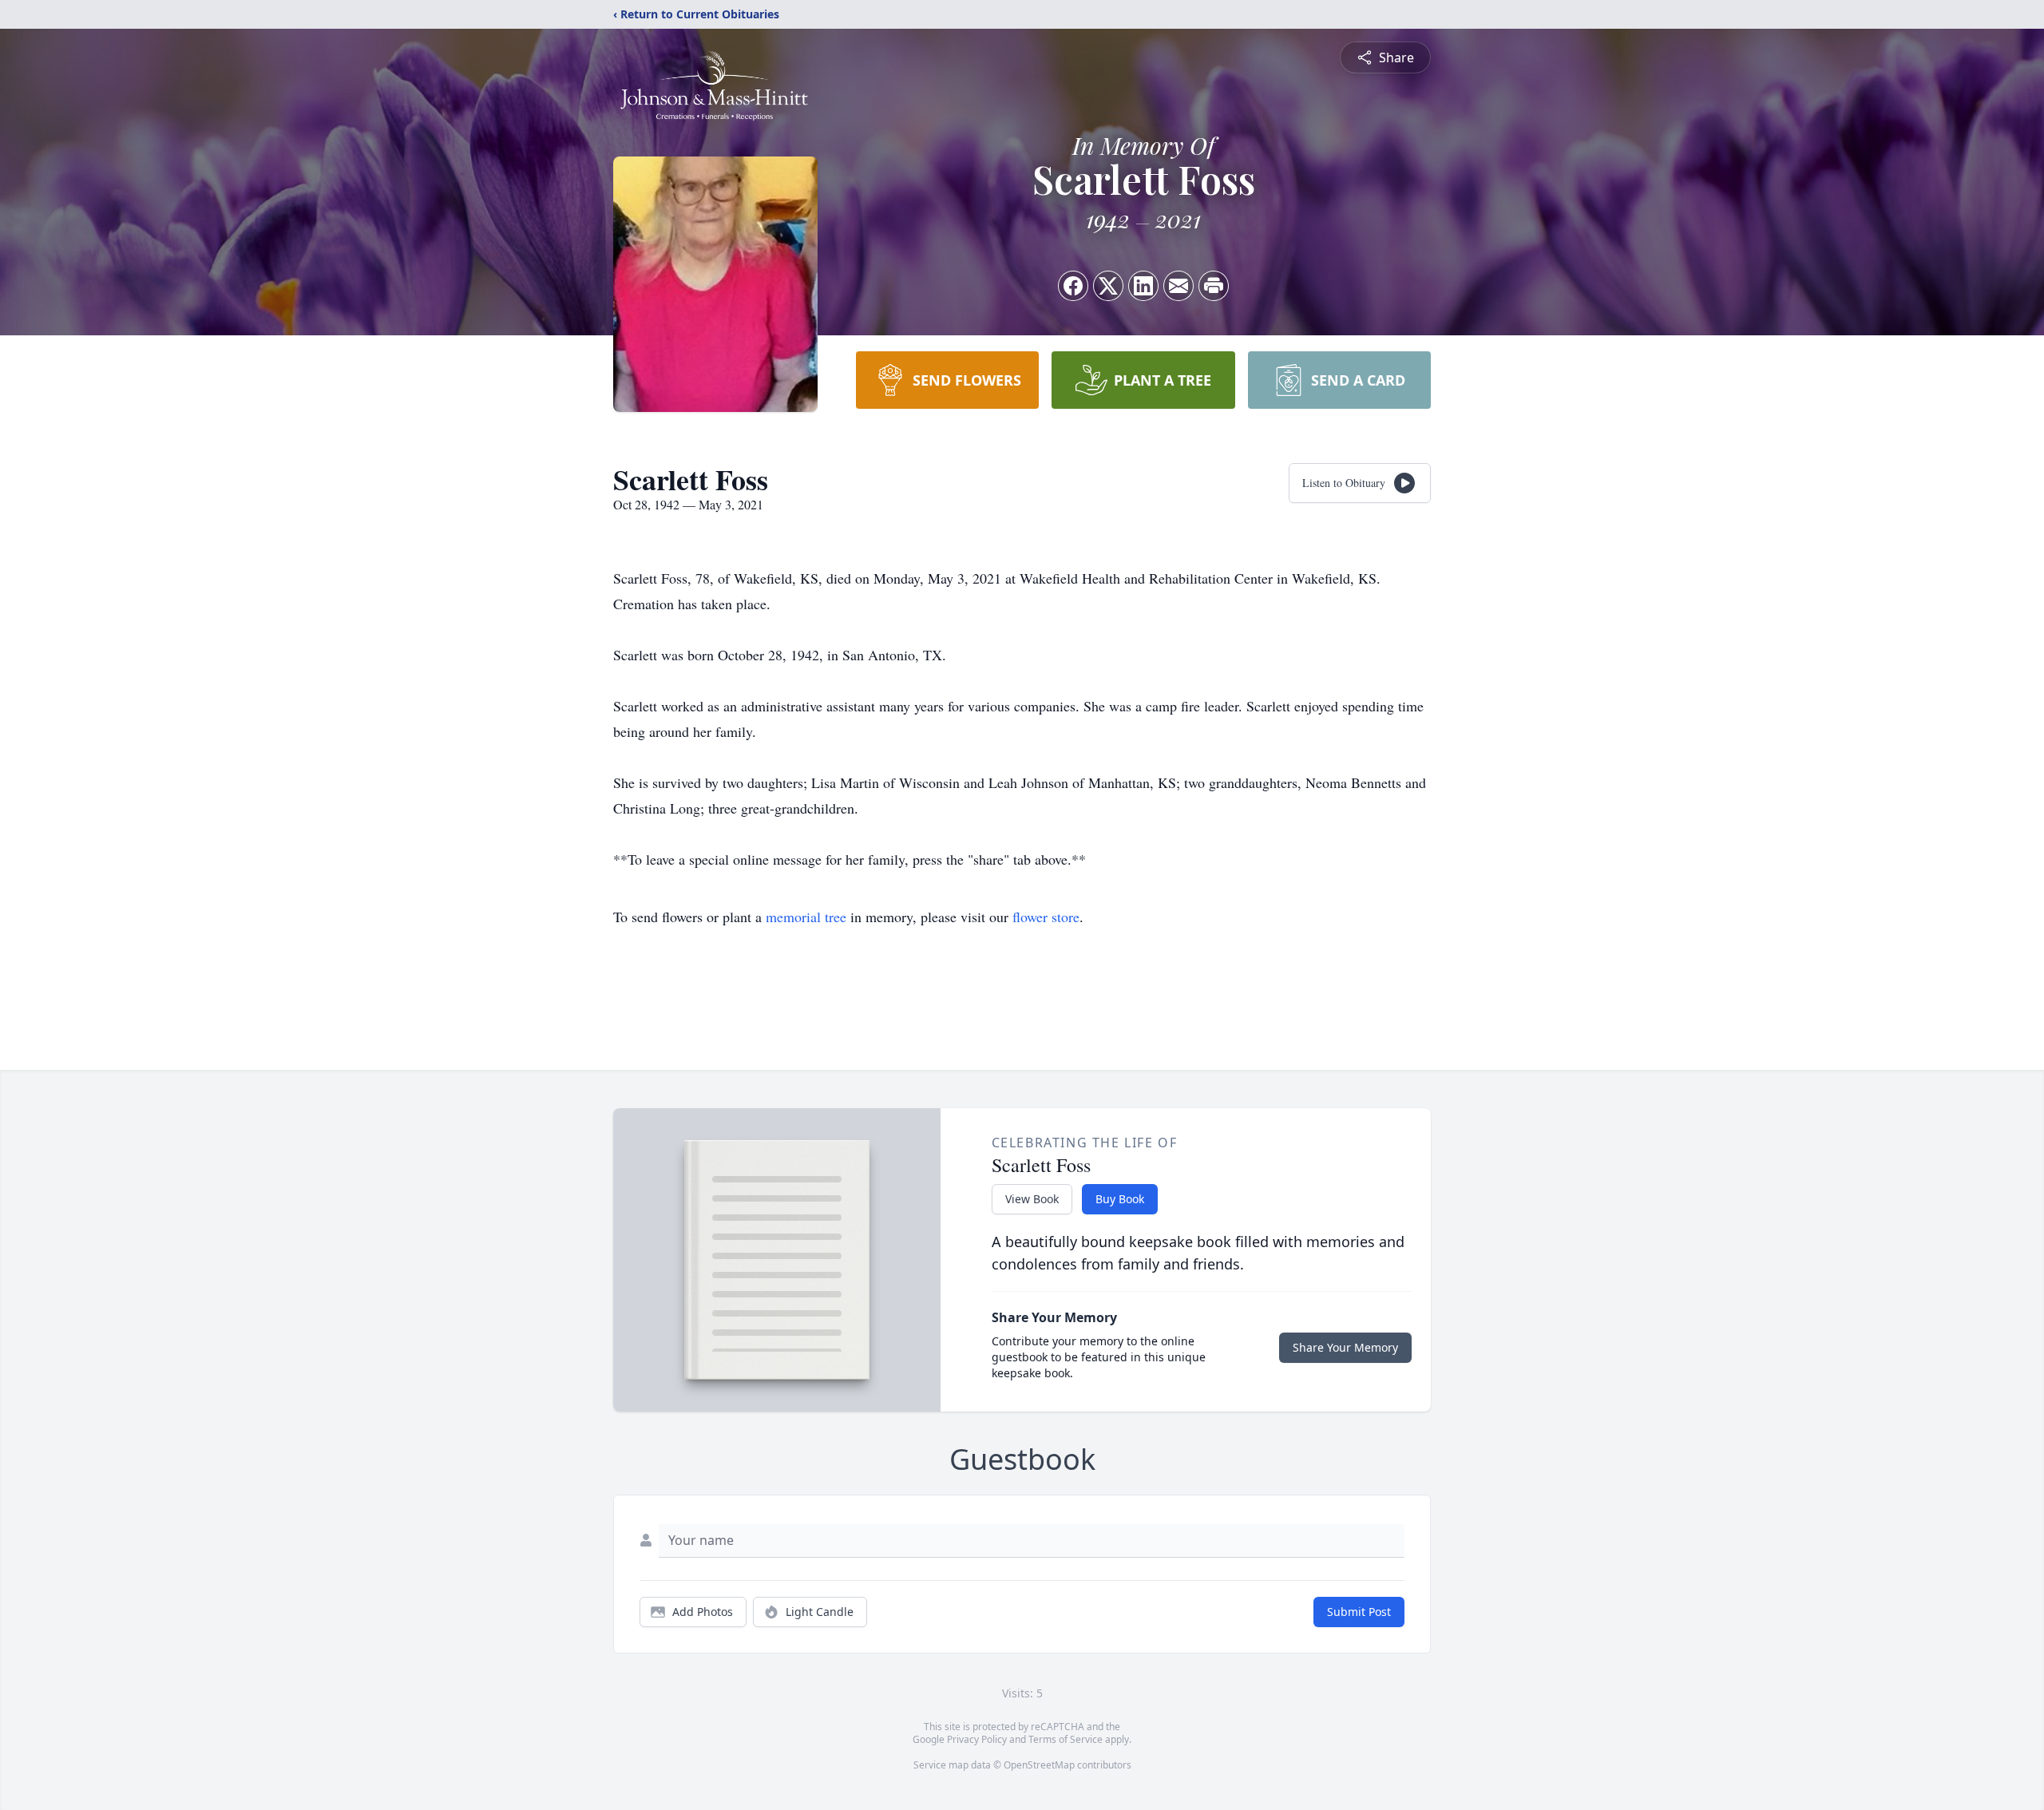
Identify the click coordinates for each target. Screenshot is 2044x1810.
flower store (1046, 917)
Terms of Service (1066, 1739)
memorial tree (806, 917)
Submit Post (1359, 1612)
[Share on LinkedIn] (1143, 286)
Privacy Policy (977, 1739)
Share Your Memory (1345, 1347)
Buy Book (1120, 1199)
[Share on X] (1108, 286)
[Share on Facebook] (1073, 286)
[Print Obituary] (1214, 286)
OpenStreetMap (1039, 1765)
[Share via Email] (1178, 286)
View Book (1032, 1199)
